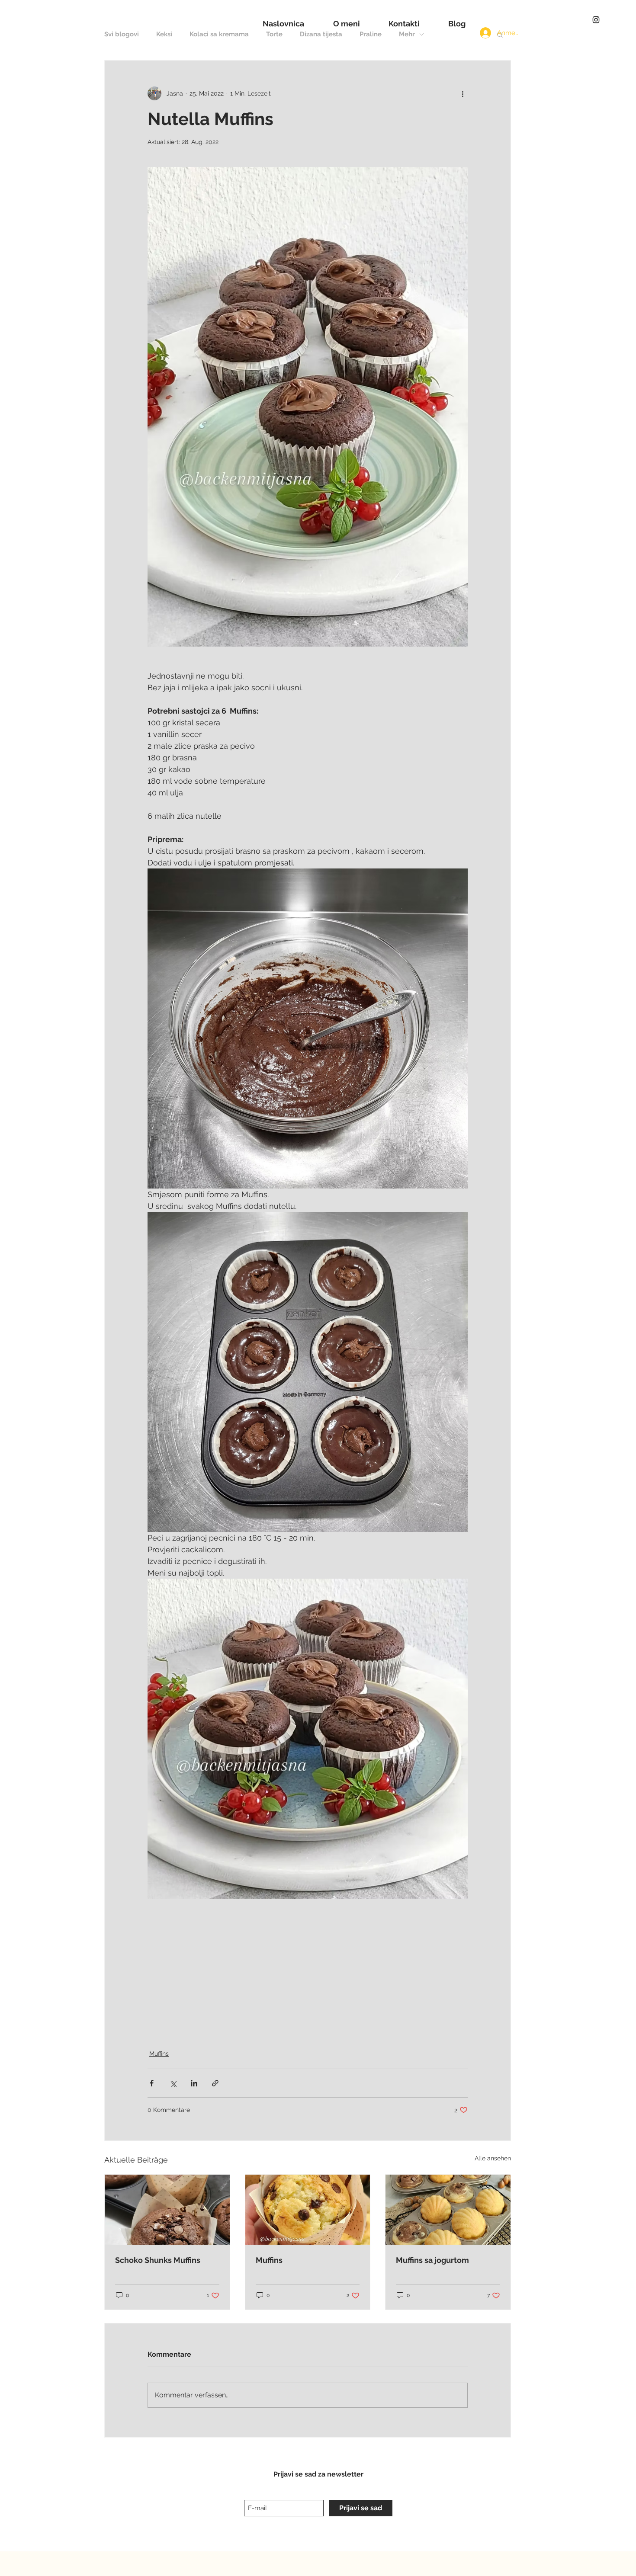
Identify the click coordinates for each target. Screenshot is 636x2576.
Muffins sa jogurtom (432, 2260)
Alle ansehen (493, 2158)
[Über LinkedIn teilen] (194, 2083)
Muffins (159, 2054)
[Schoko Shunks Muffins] (167, 2210)
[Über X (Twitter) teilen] (173, 2083)
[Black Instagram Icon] (596, 20)
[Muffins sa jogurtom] (448, 2210)
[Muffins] (308, 2210)
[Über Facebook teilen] (152, 2083)
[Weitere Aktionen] (463, 93)
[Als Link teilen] (215, 2083)
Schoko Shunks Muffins (158, 2260)
